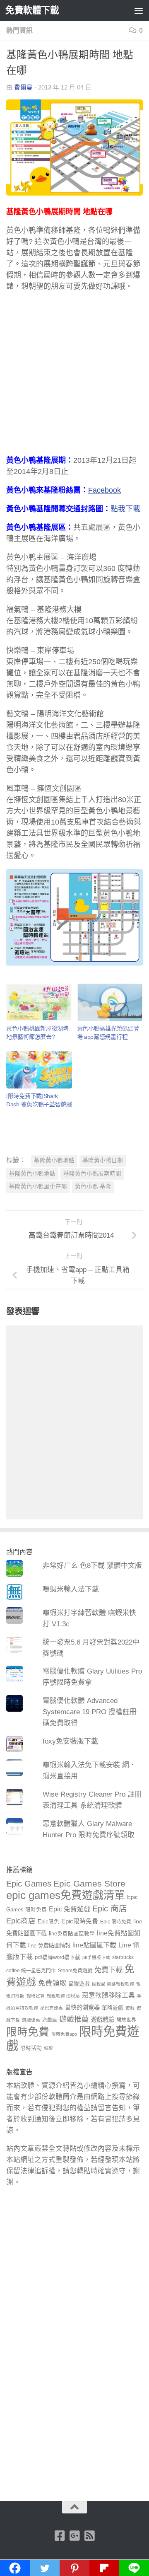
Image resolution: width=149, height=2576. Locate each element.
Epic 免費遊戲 (70, 1909)
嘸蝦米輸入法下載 (71, 1589)
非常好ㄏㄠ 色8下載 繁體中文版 (92, 1566)
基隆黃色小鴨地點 (32, 1174)
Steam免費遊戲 (75, 1971)
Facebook (105, 490)
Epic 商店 (110, 1908)
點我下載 (125, 509)
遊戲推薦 (74, 2019)
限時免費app (64, 2034)
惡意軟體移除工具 (108, 1995)
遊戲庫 (50, 2020)
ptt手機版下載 (96, 1957)
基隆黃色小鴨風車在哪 (38, 1186)
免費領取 (52, 1983)
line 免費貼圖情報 (49, 1946)
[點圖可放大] (74, 963)
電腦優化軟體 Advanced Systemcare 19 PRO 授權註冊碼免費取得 (90, 1712)
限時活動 (31, 2048)
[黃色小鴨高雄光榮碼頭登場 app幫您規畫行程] (110, 1003)
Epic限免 (48, 1922)
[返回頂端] (74, 2507)
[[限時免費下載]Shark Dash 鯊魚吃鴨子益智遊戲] (39, 1070)
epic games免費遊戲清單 (66, 1895)
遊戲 (130, 2008)
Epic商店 (21, 1921)
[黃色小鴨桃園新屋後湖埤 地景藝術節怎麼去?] (39, 1003)
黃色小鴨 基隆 (93, 1186)
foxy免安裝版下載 (70, 1741)
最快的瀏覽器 (82, 2008)
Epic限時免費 (80, 1921)
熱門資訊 (19, 30)
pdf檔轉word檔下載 (58, 1957)
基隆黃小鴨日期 (103, 1160)
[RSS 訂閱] (89, 2536)
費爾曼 (23, 87)
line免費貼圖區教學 (72, 1934)
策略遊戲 (113, 2008)
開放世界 (126, 2020)
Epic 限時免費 (116, 1922)
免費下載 (108, 1970)
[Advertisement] (74, 377)
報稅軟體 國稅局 (63, 1996)
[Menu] (139, 10)
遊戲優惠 (31, 2020)
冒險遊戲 (79, 1984)
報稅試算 (36, 1996)
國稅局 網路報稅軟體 (113, 1984)
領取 (48, 2048)
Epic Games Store (89, 1883)
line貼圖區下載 (94, 1945)
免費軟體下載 (32, 10)
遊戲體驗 (103, 2020)
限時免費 (28, 2032)
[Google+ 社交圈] (74, 2536)
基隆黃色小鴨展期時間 (92, 1174)
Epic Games (29, 1884)
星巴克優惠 (52, 2008)
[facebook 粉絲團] (60, 2536)
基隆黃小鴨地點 (54, 1160)
